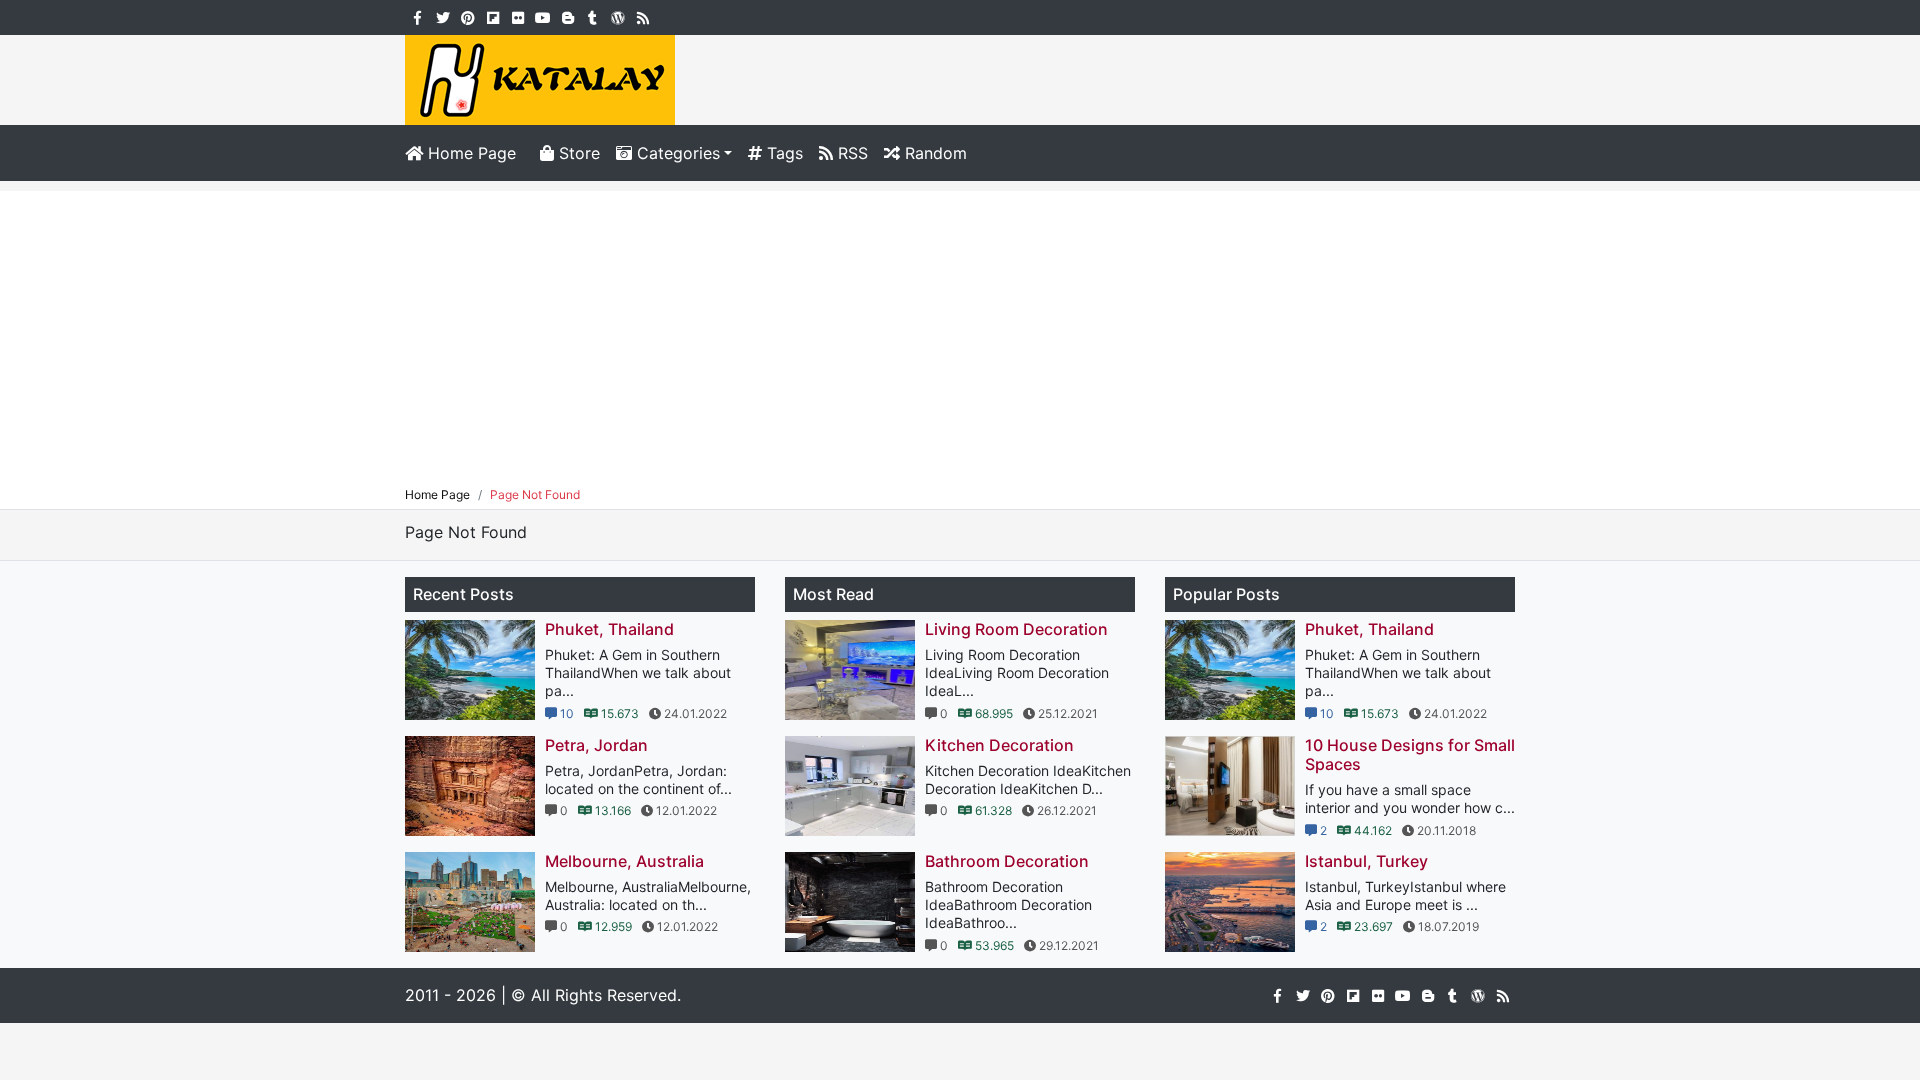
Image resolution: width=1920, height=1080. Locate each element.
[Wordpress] (617, 16)
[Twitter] (442, 16)
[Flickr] (517, 16)
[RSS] (642, 16)
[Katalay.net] (540, 78)
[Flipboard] (492, 16)
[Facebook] (417, 16)
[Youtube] (542, 16)
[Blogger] (567, 16)
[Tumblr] (592, 16)
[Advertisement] (960, 331)
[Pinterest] (467, 16)
